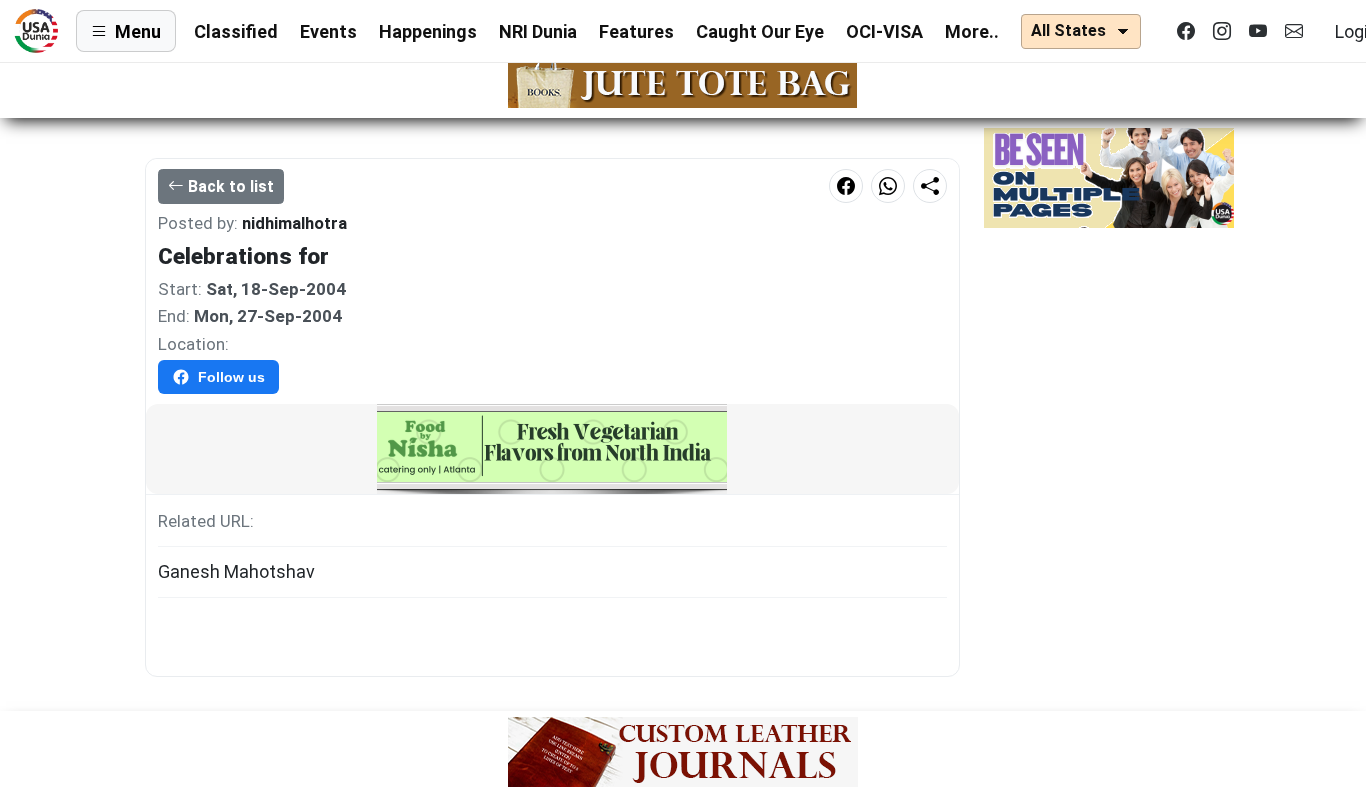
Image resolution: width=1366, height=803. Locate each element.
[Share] (930, 186)
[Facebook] (1186, 31)
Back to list (231, 186)
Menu (138, 31)
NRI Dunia (538, 31)
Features (636, 31)
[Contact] (1294, 31)
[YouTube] (1258, 31)
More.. (972, 31)
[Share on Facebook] (846, 186)
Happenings (428, 31)
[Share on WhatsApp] (888, 186)
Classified (236, 31)
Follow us (231, 377)
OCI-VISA (884, 31)
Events (328, 31)
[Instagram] (1222, 31)
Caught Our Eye (760, 31)
